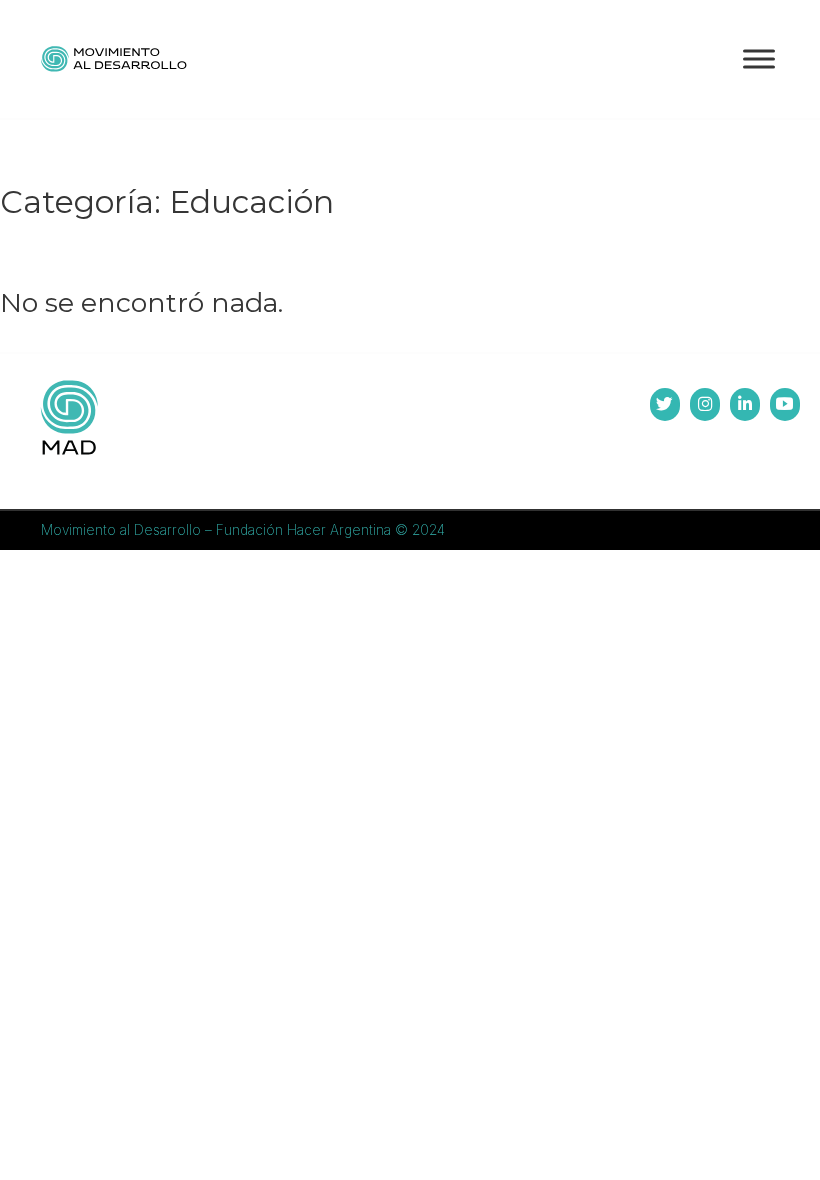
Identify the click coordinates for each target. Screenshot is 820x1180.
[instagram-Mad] (705, 404)
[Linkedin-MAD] (745, 404)
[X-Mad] (665, 404)
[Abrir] (759, 58)
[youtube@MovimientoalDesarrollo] (785, 404)
